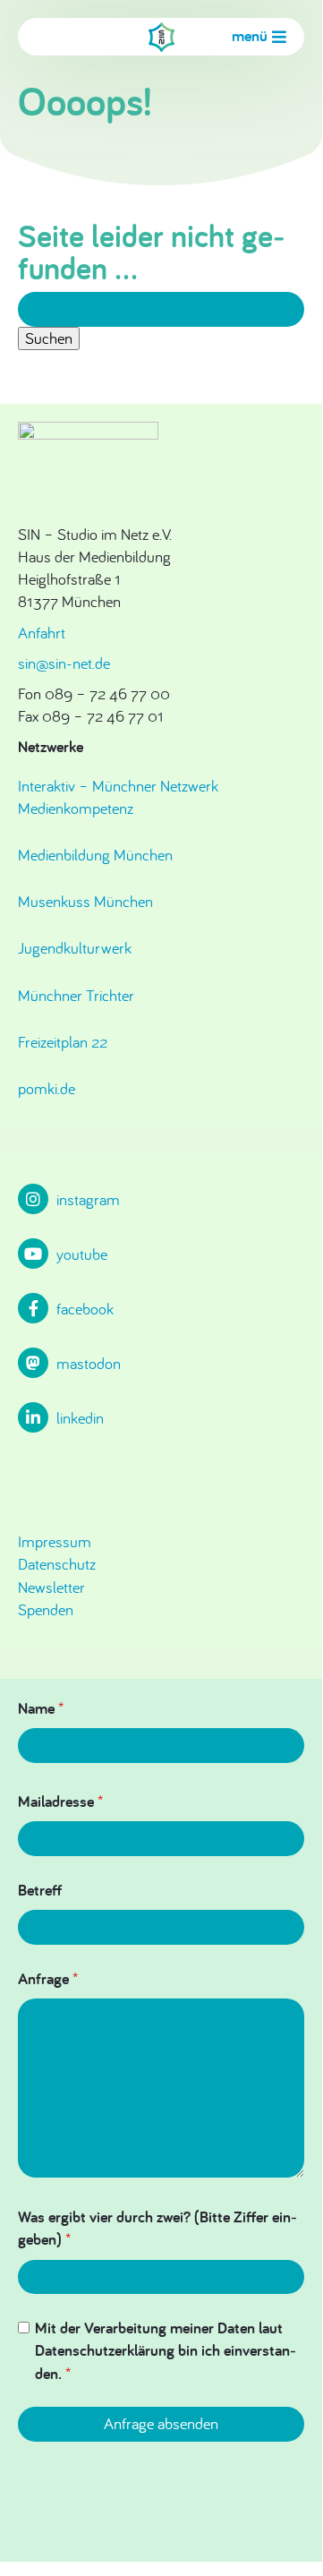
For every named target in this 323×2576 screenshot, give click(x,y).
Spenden (46, 1609)
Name (41, 1708)
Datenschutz (57, 1564)
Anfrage (48, 1978)
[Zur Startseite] (161, 37)
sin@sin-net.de (64, 663)
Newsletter (51, 1587)
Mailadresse (60, 1801)
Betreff (40, 1890)
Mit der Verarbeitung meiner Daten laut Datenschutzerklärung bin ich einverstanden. (166, 2350)
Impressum (55, 1541)
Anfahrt (42, 633)
